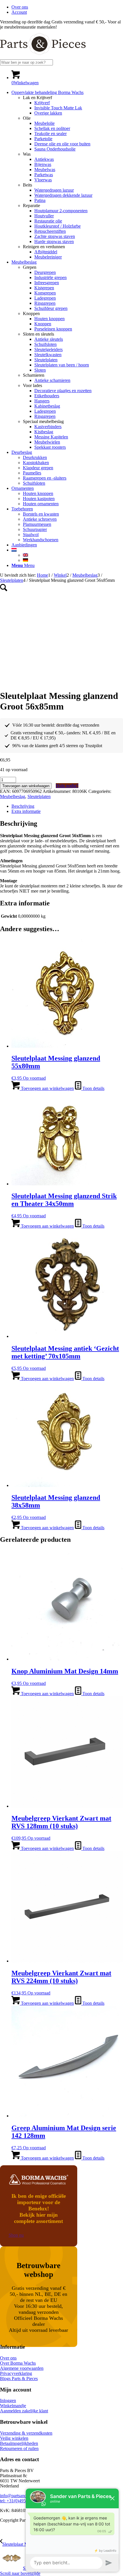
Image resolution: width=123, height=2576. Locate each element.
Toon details (93, 1088)
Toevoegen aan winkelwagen (26, 786)
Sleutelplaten (39, 796)
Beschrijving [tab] (23, 806)
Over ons (20, 7)
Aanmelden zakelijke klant (24, 2411)
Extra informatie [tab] (26, 811)
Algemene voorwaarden (22, 2368)
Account (19, 12)
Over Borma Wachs (18, 2363)
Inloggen (8, 2400)
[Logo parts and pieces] (43, 57)
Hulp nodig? (67, 786)
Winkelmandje (13, 2406)
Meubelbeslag (13, 796)
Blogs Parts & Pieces (19, 2378)
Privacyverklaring (16, 2373)
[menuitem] (67, 7)
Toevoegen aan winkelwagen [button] (47, 1088)
